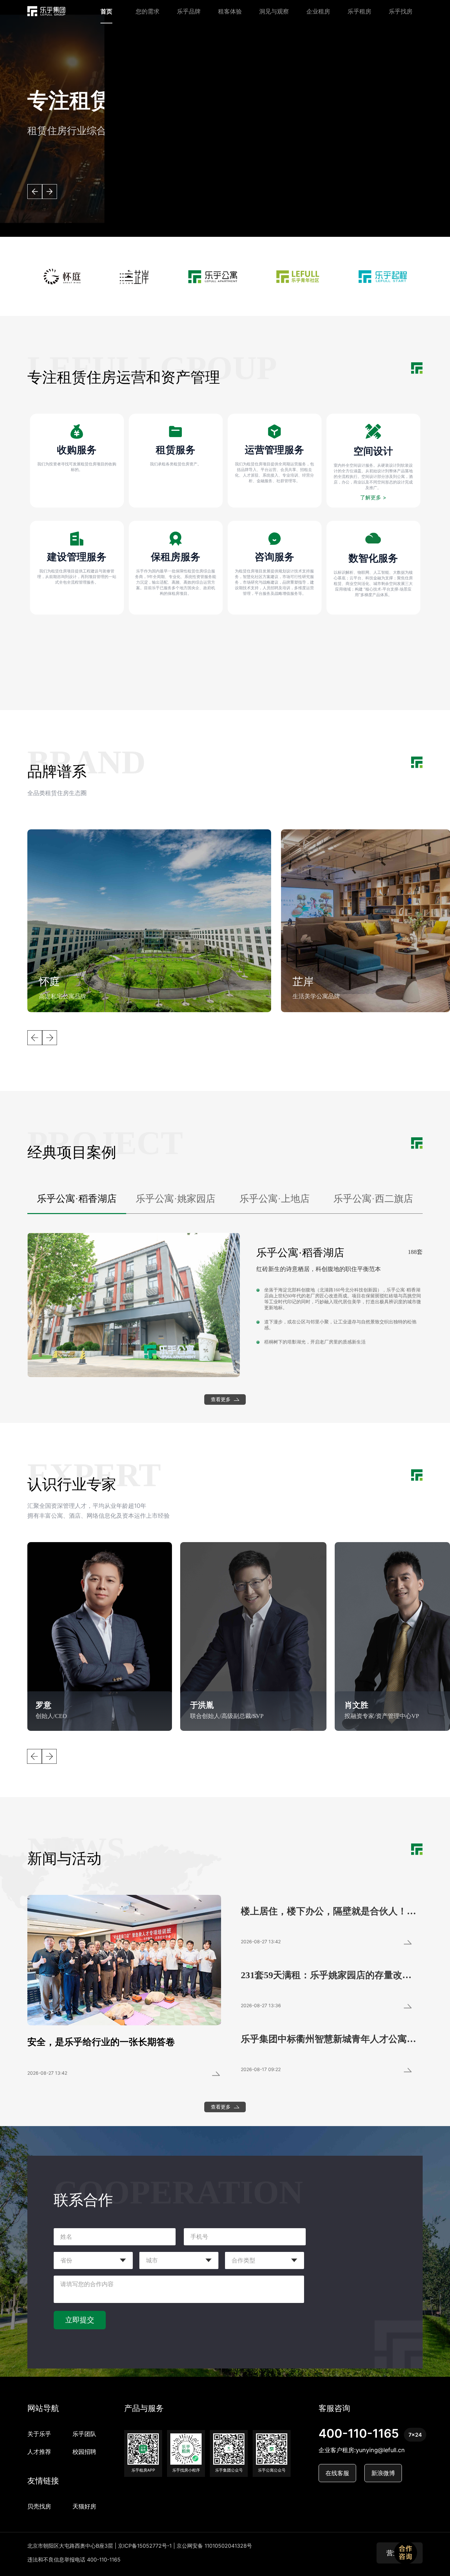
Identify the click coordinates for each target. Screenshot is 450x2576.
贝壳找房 (39, 2506)
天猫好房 (84, 2506)
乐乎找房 (401, 11)
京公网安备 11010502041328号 (214, 2546)
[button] (35, 192)
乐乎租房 (359, 11)
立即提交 (80, 2320)
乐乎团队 (84, 2434)
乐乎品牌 (189, 11)
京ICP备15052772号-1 (145, 2546)
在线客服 (337, 2473)
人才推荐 (39, 2452)
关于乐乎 (39, 2434)
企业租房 (318, 11)
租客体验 (230, 11)
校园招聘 (84, 2452)
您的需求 (148, 11)
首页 (106, 11)
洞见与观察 (274, 11)
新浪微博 (383, 2473)
